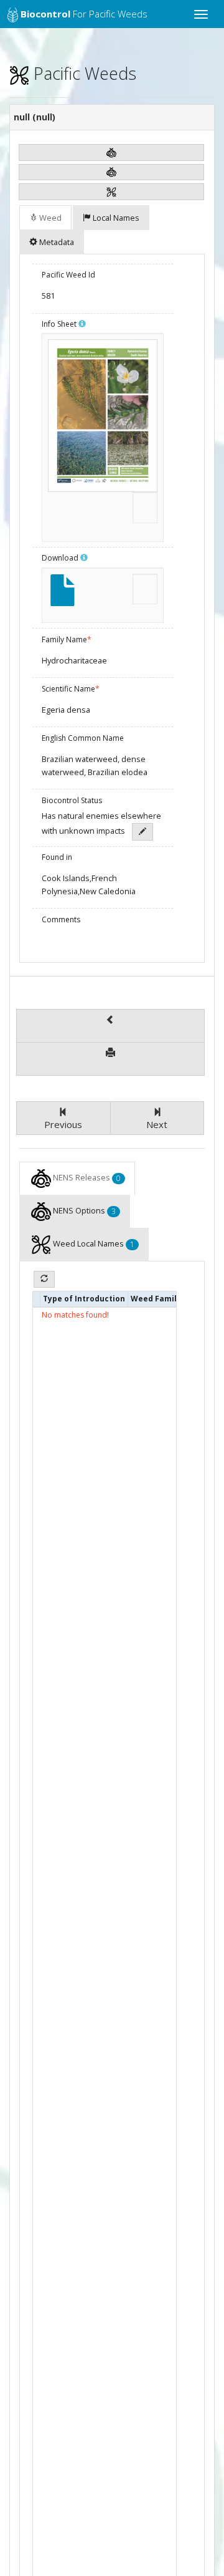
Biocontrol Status (72, 800)
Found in (57, 857)
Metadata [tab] (57, 242)
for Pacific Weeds (84, 14)
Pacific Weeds (83, 73)
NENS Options (84, 1211)
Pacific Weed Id (68, 275)
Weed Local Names (94, 1244)
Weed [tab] (50, 218)
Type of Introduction (84, 1299)
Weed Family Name (170, 1299)
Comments (61, 919)
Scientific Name (71, 689)
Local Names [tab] (116, 218)
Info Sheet (60, 324)
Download (61, 558)
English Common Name (83, 738)
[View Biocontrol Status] (142, 832)
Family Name (67, 639)
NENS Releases (87, 1178)
